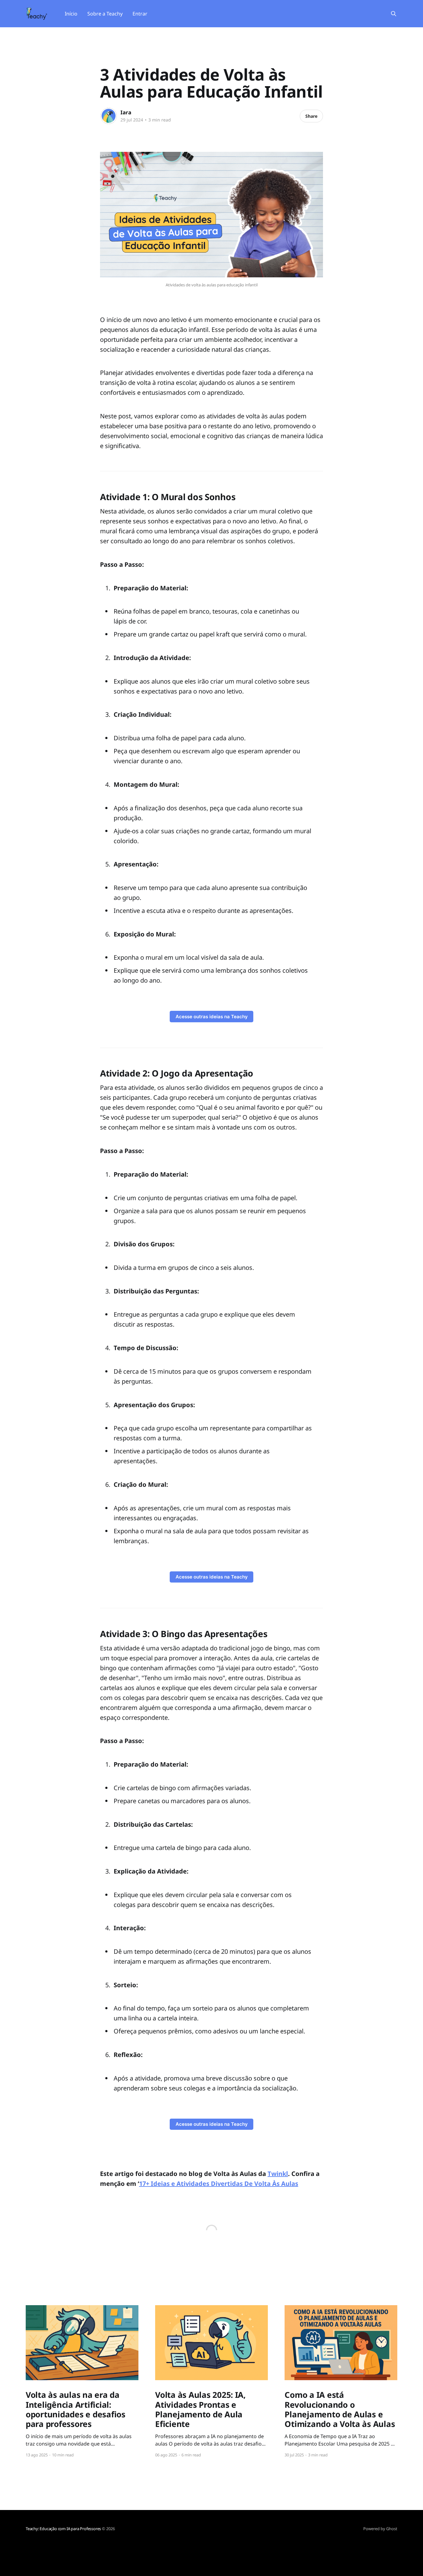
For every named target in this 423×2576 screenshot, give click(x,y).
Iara (126, 112)
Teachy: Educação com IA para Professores (63, 2529)
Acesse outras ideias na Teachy (212, 1017)
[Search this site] (394, 14)
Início (71, 14)
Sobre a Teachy (105, 14)
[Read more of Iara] (109, 116)
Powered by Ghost (380, 2529)
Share (311, 116)
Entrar (140, 14)
